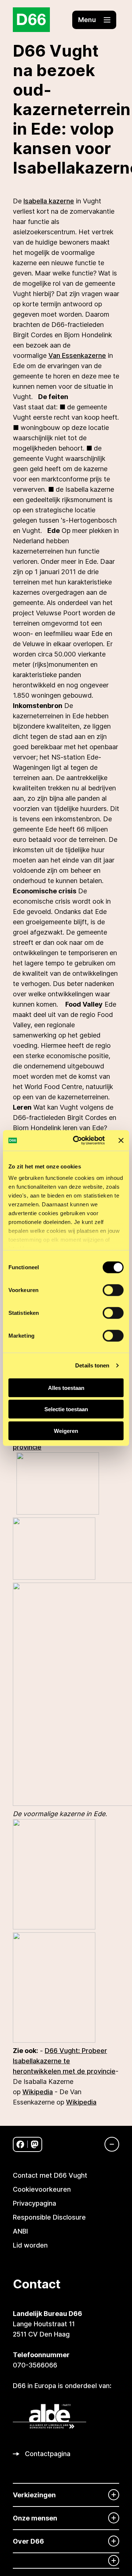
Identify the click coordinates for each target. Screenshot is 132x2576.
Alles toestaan (66, 1387)
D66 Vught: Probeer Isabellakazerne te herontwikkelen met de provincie (64, 2061)
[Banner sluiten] (121, 1141)
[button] (94, 20)
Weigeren (66, 1431)
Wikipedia (38, 2092)
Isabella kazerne (49, 201)
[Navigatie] (108, 2144)
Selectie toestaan (66, 1409)
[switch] (113, 1290)
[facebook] (20, 2144)
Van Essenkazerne (77, 355)
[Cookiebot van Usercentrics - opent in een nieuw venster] (77, 1141)
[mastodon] (35, 2144)
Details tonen (92, 1365)
